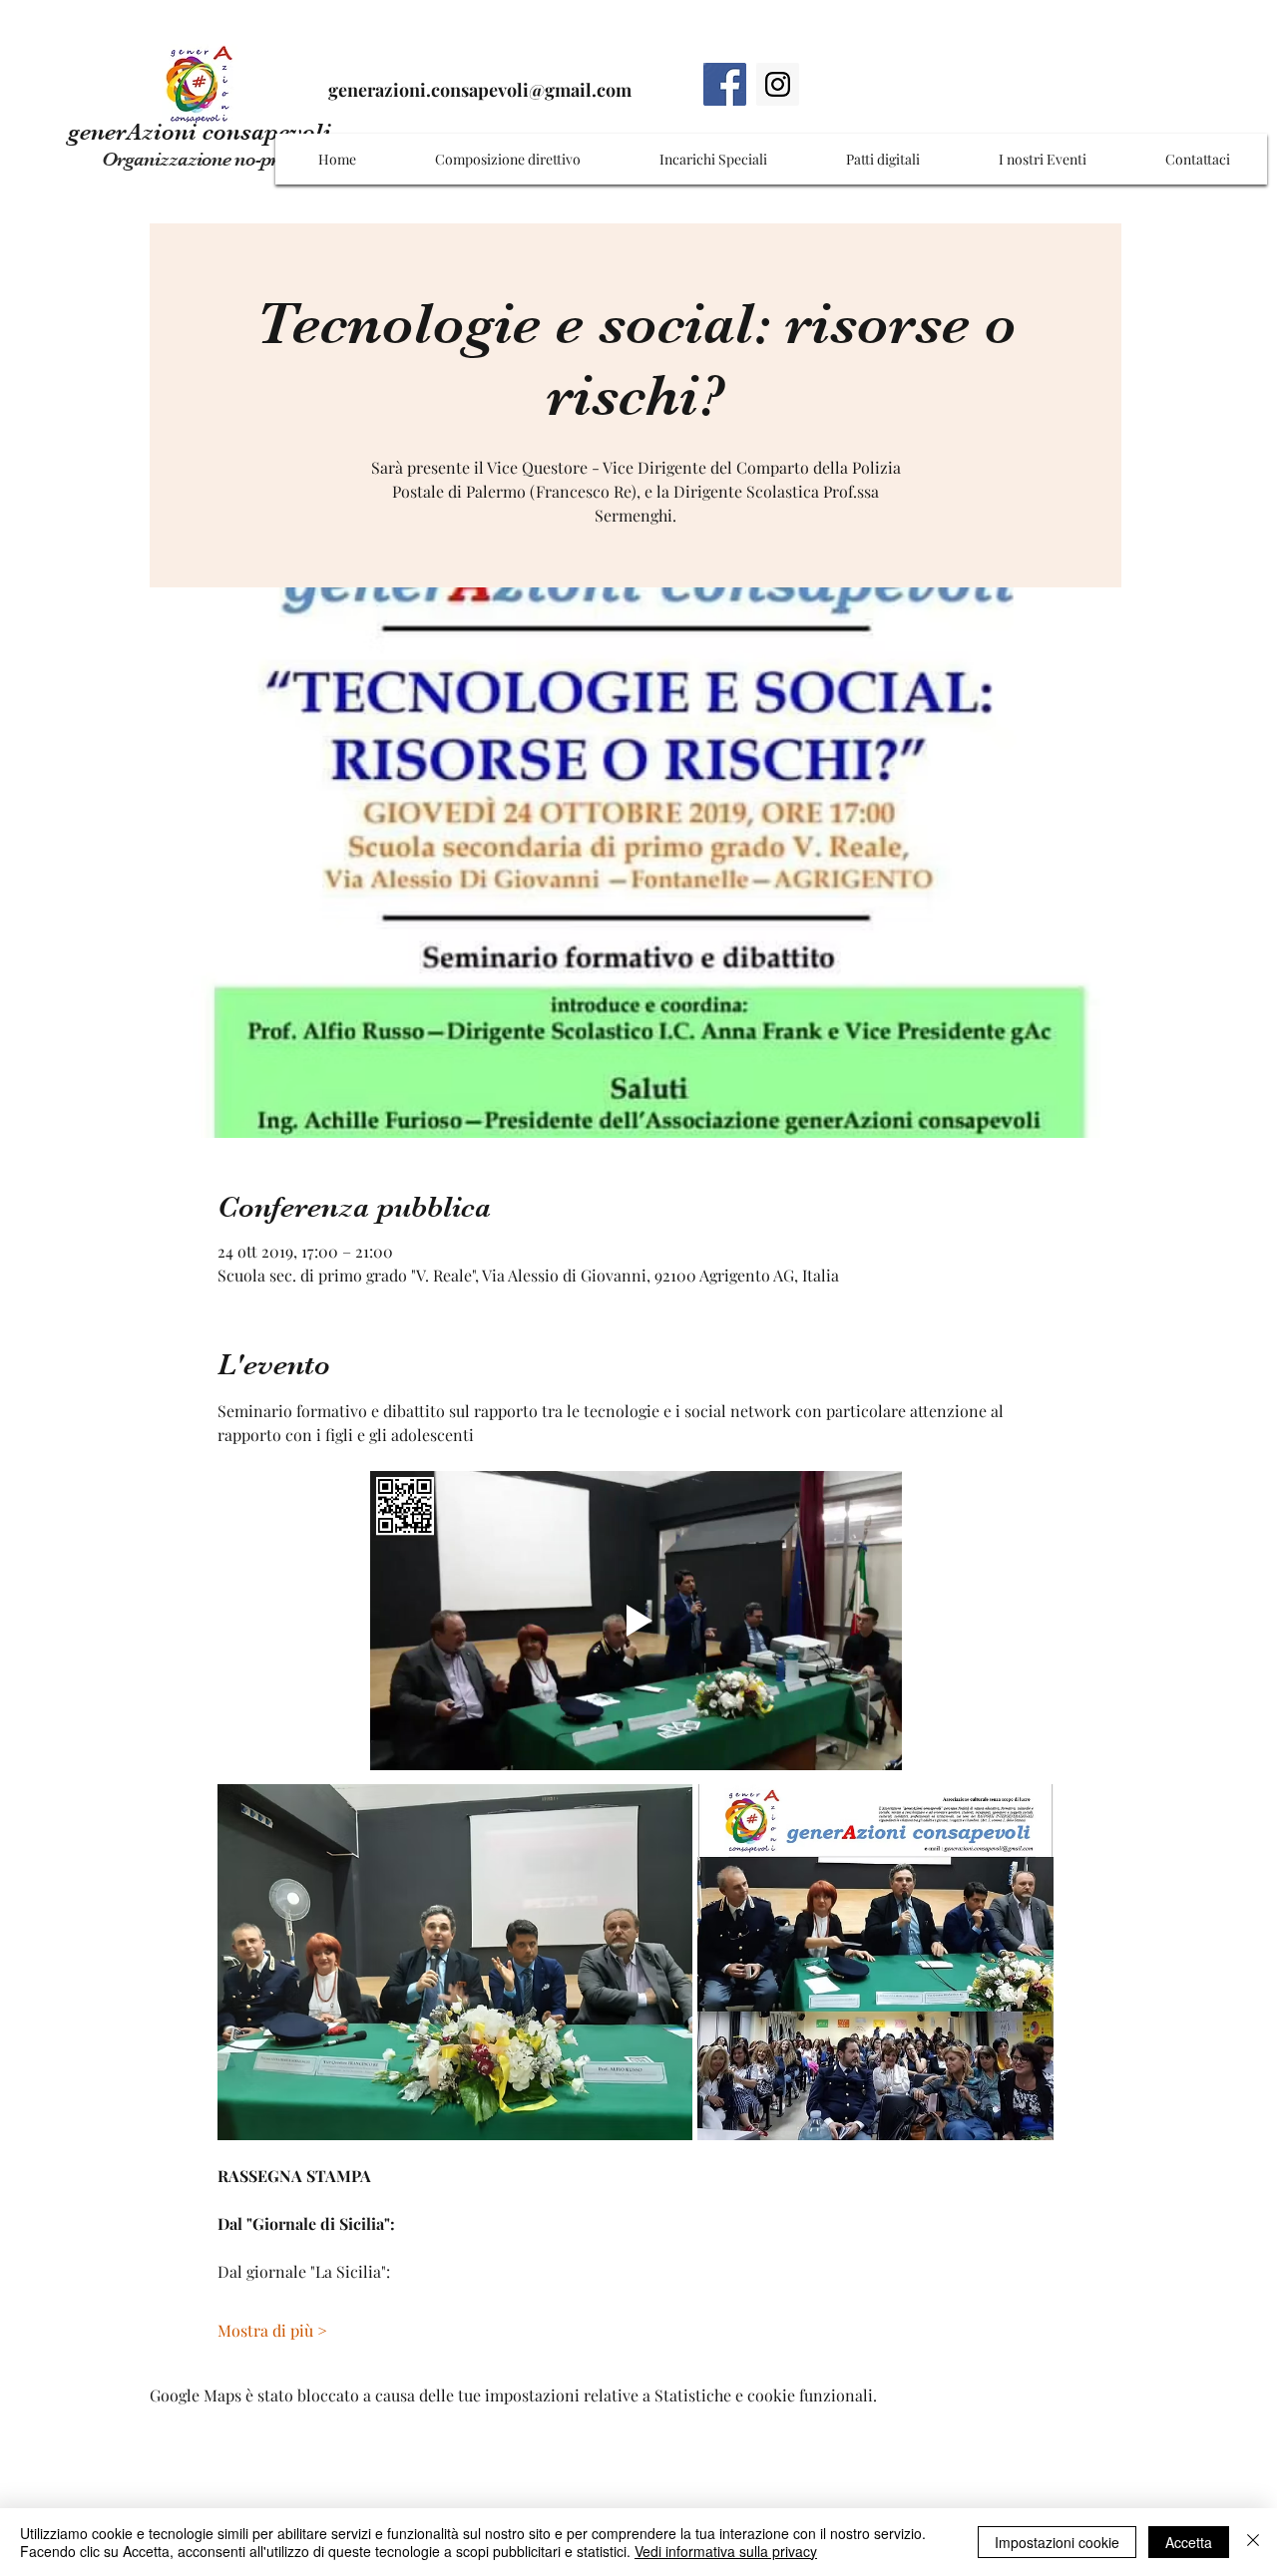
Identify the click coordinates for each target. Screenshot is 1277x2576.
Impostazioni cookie (1057, 2542)
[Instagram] (778, 84)
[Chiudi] (1253, 2542)
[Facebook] (725, 84)
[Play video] (636, 1621)
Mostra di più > (272, 2330)
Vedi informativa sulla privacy (726, 2551)
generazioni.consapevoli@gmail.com (480, 90)
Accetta (1189, 2542)
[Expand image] (455, 1962)
